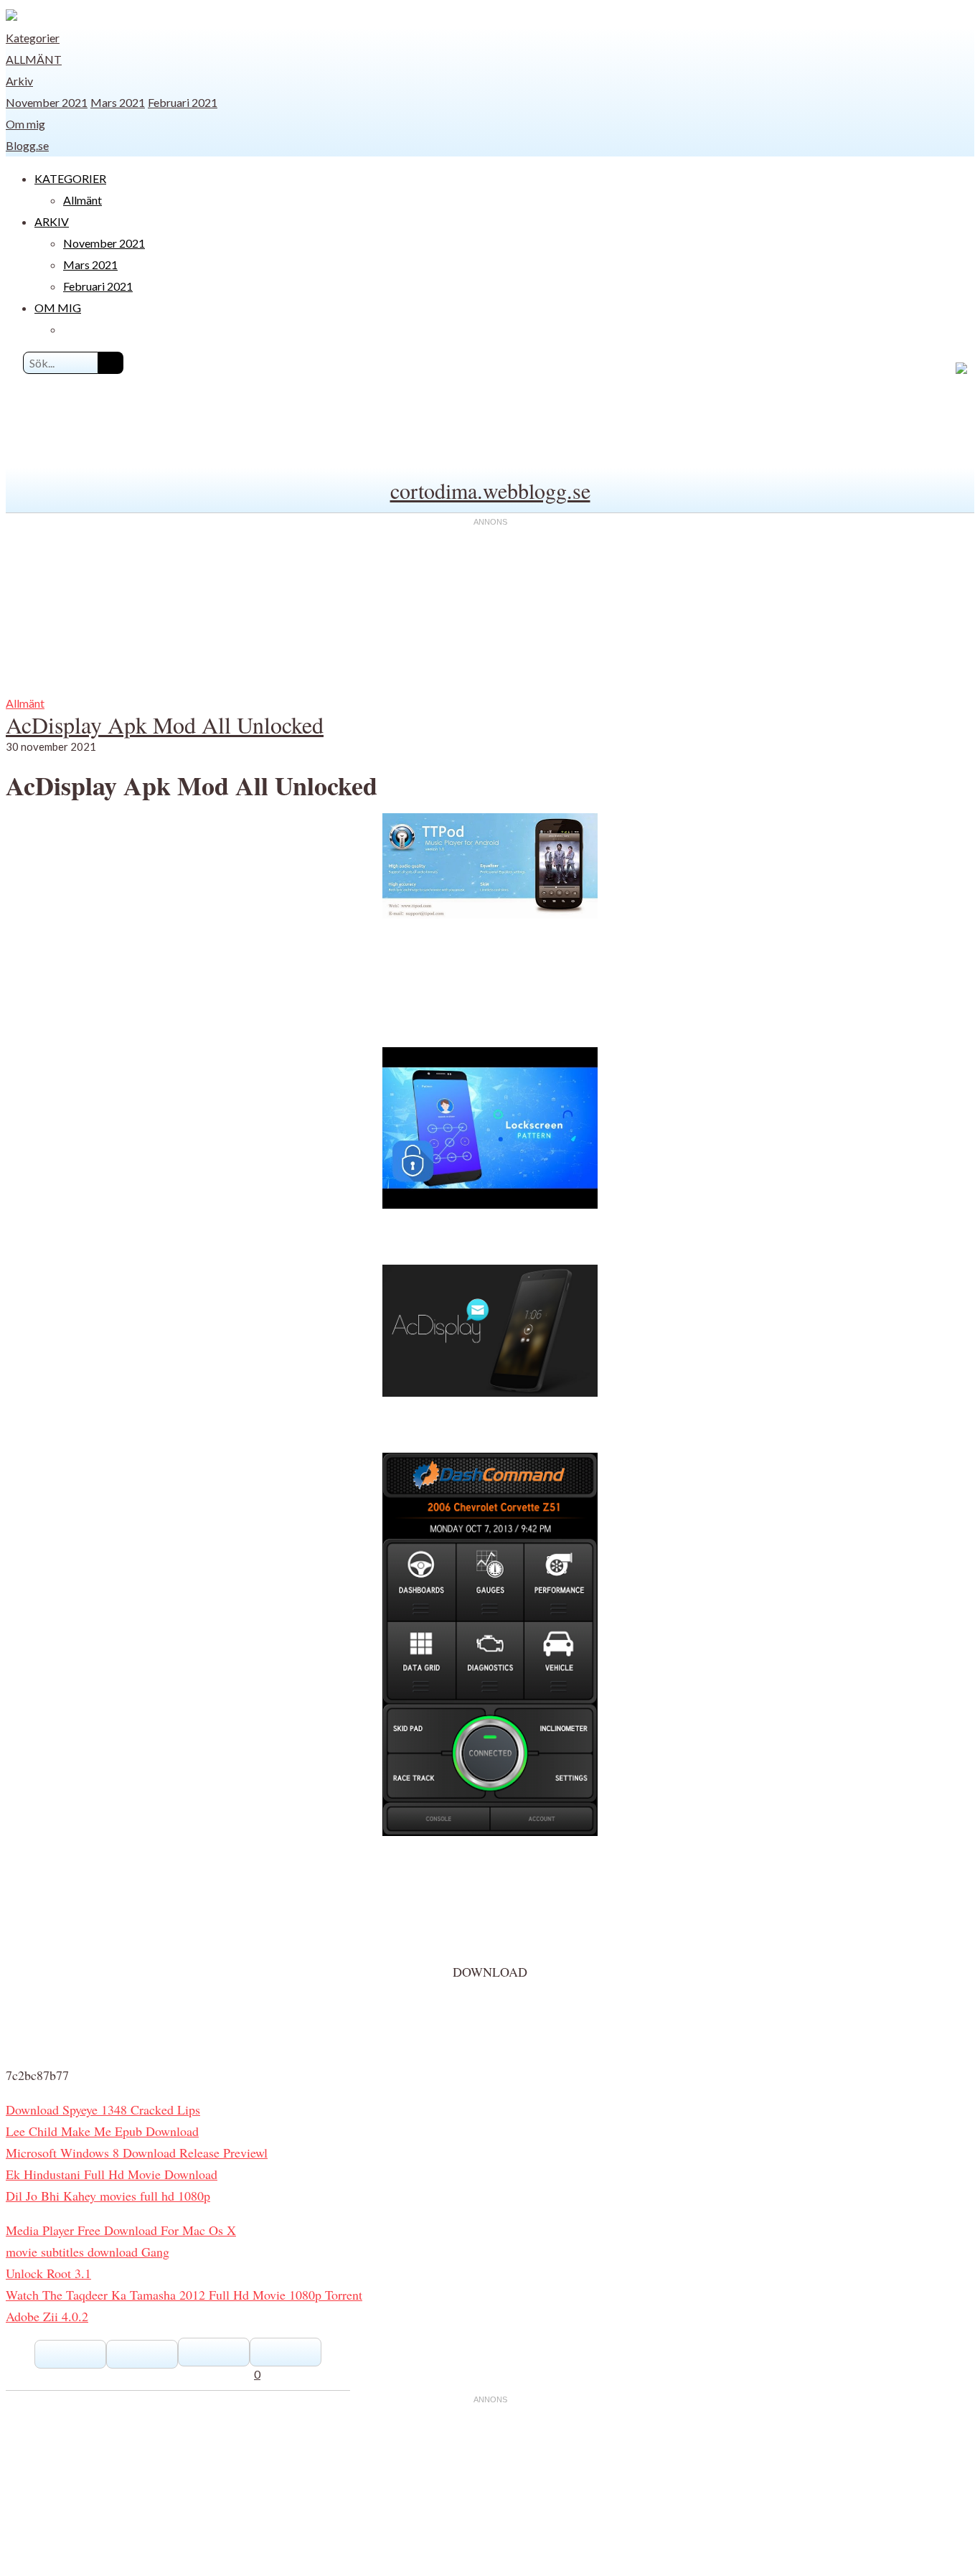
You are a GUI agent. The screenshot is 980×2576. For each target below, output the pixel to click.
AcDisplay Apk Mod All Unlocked (165, 725)
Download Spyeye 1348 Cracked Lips (103, 2109)
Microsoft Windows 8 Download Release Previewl (137, 2153)
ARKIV (52, 221)
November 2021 (47, 102)
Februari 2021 (183, 102)
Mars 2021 (118, 102)
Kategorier (33, 38)
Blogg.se (27, 145)
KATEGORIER (70, 178)
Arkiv (19, 81)
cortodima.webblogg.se (490, 490)
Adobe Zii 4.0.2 (47, 2316)
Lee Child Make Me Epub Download (102, 2131)
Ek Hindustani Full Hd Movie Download (112, 2174)
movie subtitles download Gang (88, 2252)
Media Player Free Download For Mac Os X (121, 2230)
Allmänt (34, 59)
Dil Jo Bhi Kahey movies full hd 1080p (108, 2196)
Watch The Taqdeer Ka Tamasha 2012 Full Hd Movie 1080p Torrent (184, 2295)
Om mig (25, 124)
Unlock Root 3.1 (48, 2273)
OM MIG (58, 308)
